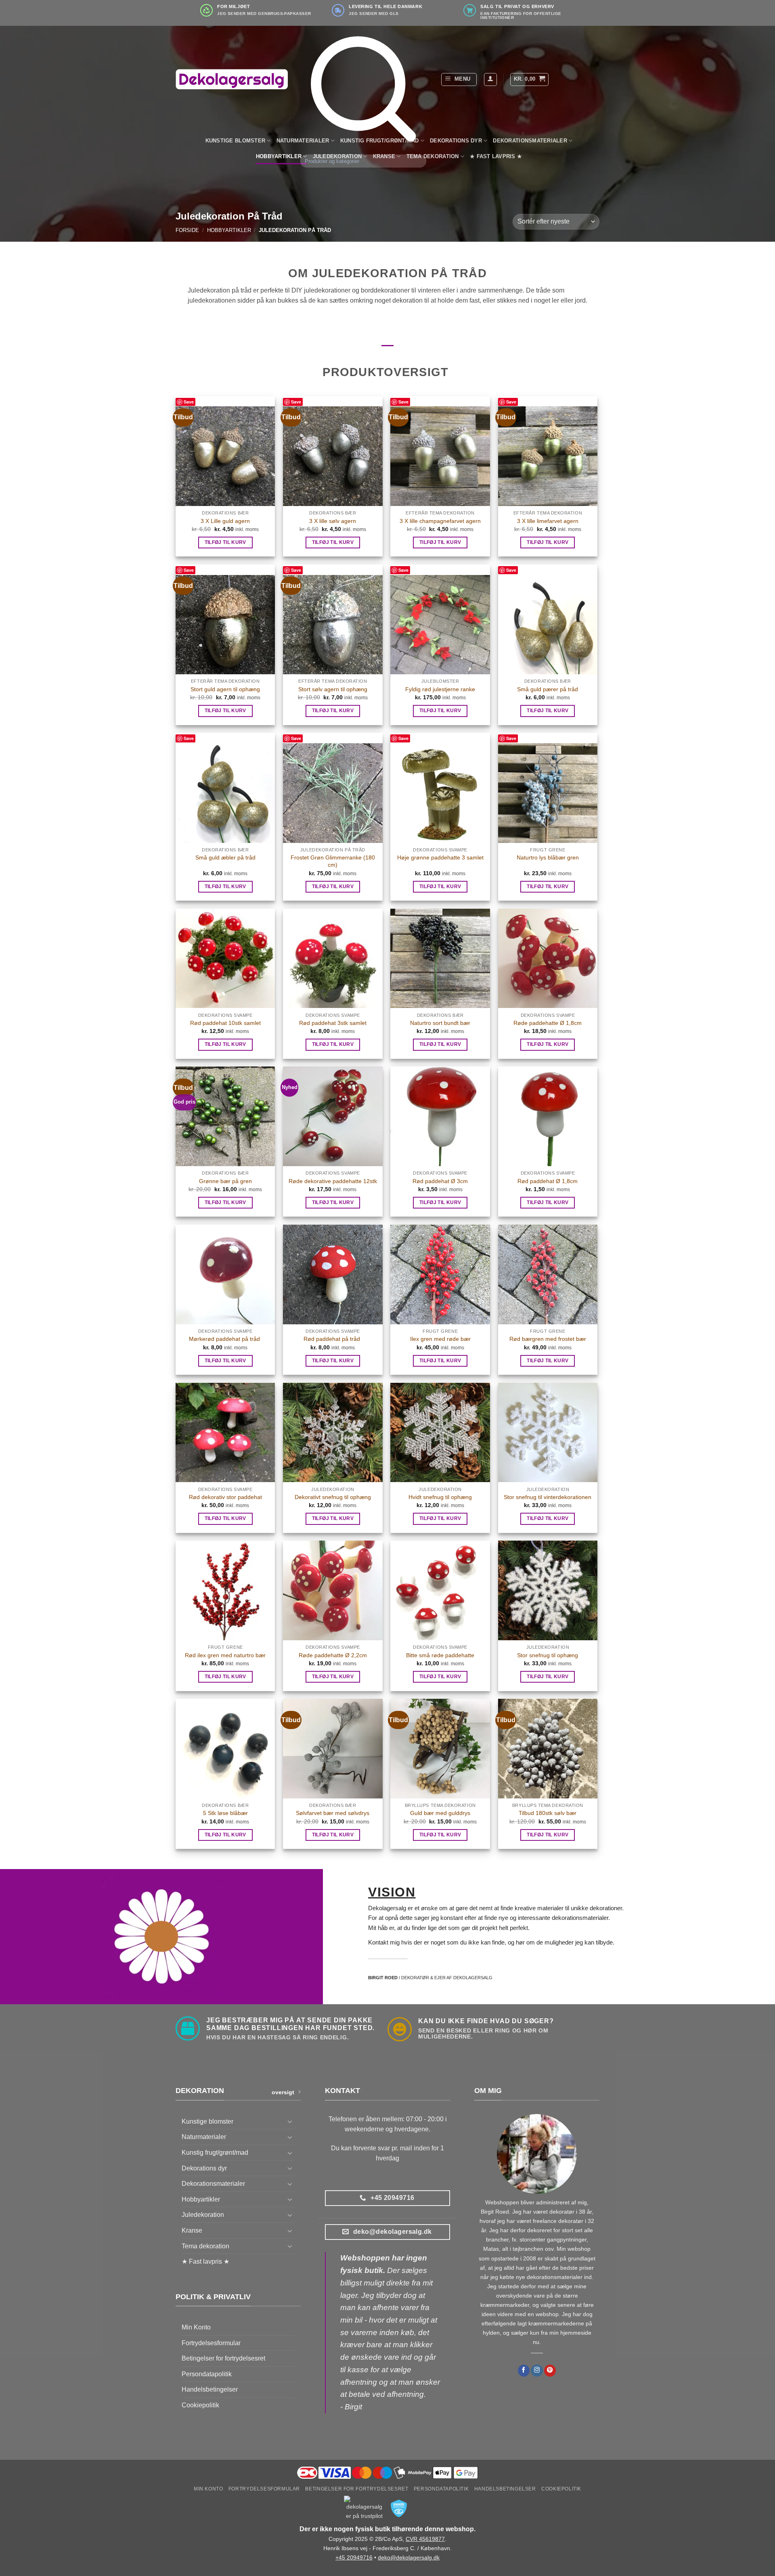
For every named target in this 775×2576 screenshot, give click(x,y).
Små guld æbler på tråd (225, 857)
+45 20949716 (354, 2557)
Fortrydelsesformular (211, 2343)
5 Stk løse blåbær (225, 1813)
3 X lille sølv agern (333, 521)
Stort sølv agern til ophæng (333, 689)
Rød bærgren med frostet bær (548, 1339)
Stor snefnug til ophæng (548, 1655)
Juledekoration (203, 2215)
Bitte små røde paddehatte (440, 1655)
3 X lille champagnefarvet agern (440, 521)
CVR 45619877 (425, 2539)
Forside (187, 230)
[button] (459, 79)
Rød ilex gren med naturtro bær (225, 1655)
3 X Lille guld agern (225, 521)
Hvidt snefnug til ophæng (440, 1497)
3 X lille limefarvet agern (548, 521)
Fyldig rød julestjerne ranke (440, 689)
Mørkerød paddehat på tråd (225, 1339)
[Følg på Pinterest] (550, 2371)
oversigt (283, 2092)
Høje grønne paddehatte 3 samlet (440, 857)
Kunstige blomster (235, 141)
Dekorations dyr (456, 141)
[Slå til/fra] (290, 2121)
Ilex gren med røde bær (440, 1339)
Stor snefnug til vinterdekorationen (548, 1497)
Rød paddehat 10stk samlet (225, 1023)
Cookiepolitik (200, 2405)
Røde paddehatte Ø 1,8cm (548, 1023)
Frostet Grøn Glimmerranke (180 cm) (333, 861)
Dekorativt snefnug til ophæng (333, 1497)
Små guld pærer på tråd (548, 689)
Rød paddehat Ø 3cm (440, 1181)
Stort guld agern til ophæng (225, 689)
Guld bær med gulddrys (440, 1813)
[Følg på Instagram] (537, 2371)
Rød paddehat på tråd (333, 1339)
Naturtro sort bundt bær (440, 1023)
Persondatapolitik (207, 2374)
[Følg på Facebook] (524, 2371)
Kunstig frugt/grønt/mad (215, 2153)
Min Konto (196, 2327)
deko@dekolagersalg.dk (409, 2557)
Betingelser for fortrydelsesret (223, 2358)
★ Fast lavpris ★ (496, 156)
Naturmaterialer (204, 2137)
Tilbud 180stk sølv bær (548, 1813)
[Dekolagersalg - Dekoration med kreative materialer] (232, 79)
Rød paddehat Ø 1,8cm (548, 1181)
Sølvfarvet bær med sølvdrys (333, 1813)
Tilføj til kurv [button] (225, 542)
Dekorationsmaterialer (530, 141)
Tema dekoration (205, 2246)
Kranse (192, 2230)
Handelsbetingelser (210, 2389)
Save (189, 402)
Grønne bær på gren (225, 1181)
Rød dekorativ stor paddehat (225, 1497)
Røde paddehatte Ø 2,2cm (333, 1655)
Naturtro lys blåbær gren (548, 857)
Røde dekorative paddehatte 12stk (333, 1181)
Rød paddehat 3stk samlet (333, 1023)
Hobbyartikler (279, 156)
